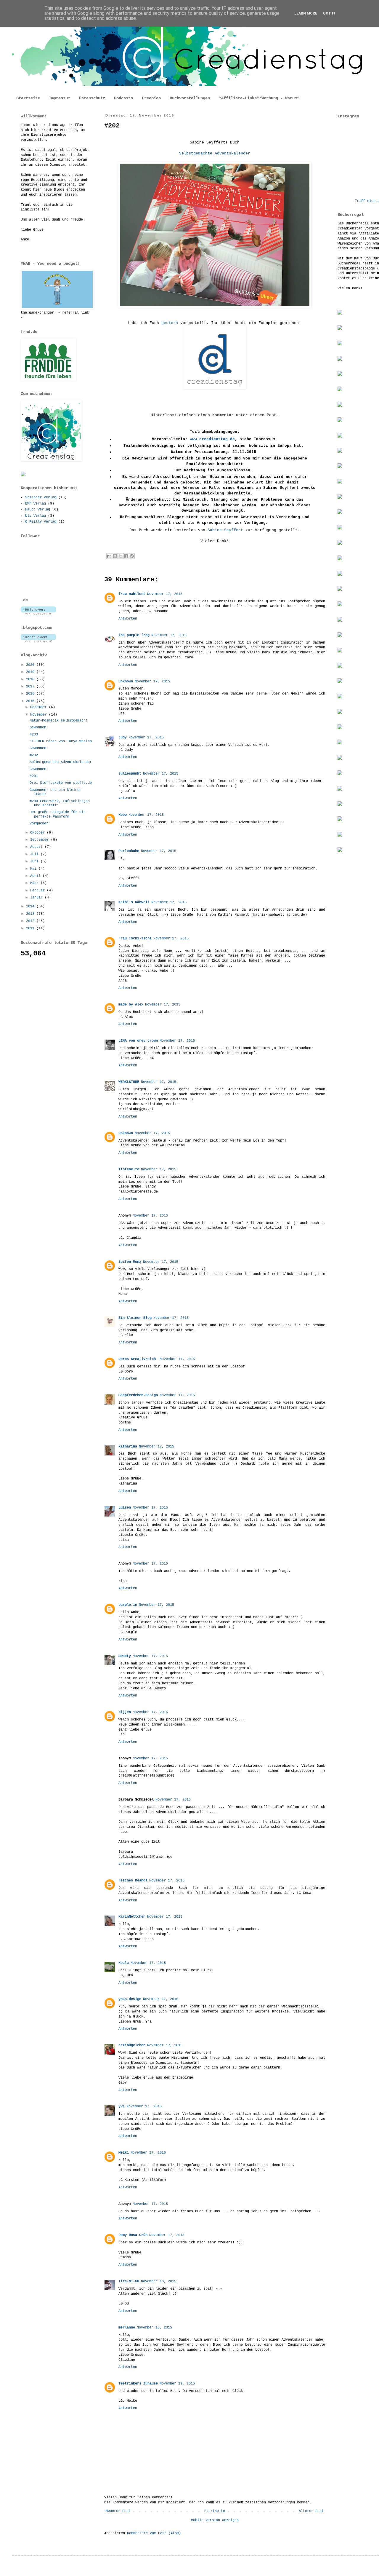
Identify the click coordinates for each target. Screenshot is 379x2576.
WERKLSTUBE (129, 1082)
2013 (31, 914)
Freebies (151, 98)
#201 (34, 776)
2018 (31, 679)
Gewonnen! (39, 727)
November (40, 715)
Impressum (60, 98)
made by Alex (131, 1005)
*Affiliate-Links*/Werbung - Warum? (259, 98)
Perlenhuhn (129, 851)
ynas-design (130, 1999)
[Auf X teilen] (121, 556)
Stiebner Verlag (41, 497)
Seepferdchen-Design (138, 1395)
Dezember (40, 707)
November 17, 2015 (165, 594)
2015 (31, 701)
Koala (124, 1963)
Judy (123, 738)
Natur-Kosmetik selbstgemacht (59, 721)
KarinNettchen (132, 1917)
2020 (31, 665)
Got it (329, 13)
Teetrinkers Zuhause (138, 2384)
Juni (35, 861)
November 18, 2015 (159, 2281)
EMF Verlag (36, 504)
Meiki (124, 2153)
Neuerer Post (118, 2511)
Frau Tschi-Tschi (135, 939)
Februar (38, 890)
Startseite (28, 98)
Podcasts (123, 98)
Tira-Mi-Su (129, 2281)
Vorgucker (39, 823)
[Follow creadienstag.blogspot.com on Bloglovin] (38, 641)
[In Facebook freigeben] (126, 556)
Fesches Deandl (133, 1881)
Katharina (128, 1447)
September (41, 840)
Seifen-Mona (130, 1262)
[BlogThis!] (115, 556)
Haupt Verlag (38, 510)
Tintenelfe (129, 1169)
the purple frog (134, 635)
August (37, 847)
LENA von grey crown (138, 1041)
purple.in (128, 1605)
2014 (31, 906)
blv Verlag (36, 516)
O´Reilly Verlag (41, 522)
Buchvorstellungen (190, 98)
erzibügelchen (132, 2045)
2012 (31, 921)
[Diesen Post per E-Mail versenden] (109, 556)
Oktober (38, 833)
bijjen (125, 1712)
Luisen (125, 1508)
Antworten (128, 619)
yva (122, 2106)
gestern (170, 323)
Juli (35, 854)
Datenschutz (92, 98)
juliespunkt (130, 774)
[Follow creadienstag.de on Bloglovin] (38, 614)
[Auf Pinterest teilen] (132, 556)
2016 (31, 694)
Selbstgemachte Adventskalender (215, 153)
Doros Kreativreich (138, 1359)
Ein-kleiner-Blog (135, 1318)
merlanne (127, 2328)
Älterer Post (311, 2511)
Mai (34, 869)
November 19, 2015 (177, 2384)
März (35, 883)
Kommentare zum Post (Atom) (154, 2533)
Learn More (306, 13)
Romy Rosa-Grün (133, 2235)
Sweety (125, 1656)
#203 (34, 735)
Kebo (123, 815)
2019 (31, 672)
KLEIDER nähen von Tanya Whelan (61, 741)
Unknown (126, 681)
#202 (34, 755)
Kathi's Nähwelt (134, 902)
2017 (31, 687)
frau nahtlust (132, 594)
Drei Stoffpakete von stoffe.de (61, 783)
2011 (31, 928)
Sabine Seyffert (225, 530)
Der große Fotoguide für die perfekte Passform (58, 814)
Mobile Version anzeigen (215, 2520)
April (36, 876)
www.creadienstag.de (212, 439)
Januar (37, 898)
